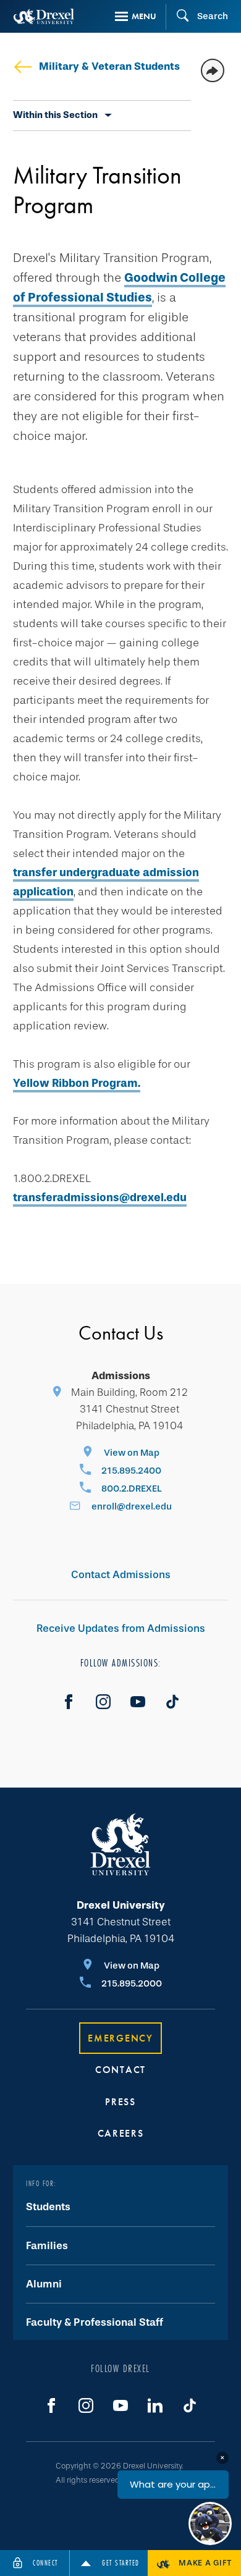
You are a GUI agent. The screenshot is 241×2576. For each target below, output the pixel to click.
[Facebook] (69, 1702)
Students (48, 2207)
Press (120, 2102)
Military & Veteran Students (109, 66)
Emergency (120, 2038)
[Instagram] (103, 1702)
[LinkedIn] (155, 2405)
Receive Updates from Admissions (121, 1628)
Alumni (44, 2284)
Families (47, 2246)
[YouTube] (138, 1702)
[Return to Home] (44, 16)
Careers (121, 2133)
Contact (120, 2070)
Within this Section (55, 115)
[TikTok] (172, 1702)
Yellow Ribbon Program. (77, 1083)
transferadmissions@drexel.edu (100, 1197)
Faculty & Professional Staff (95, 2322)
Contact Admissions (121, 1575)
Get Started (121, 2563)
